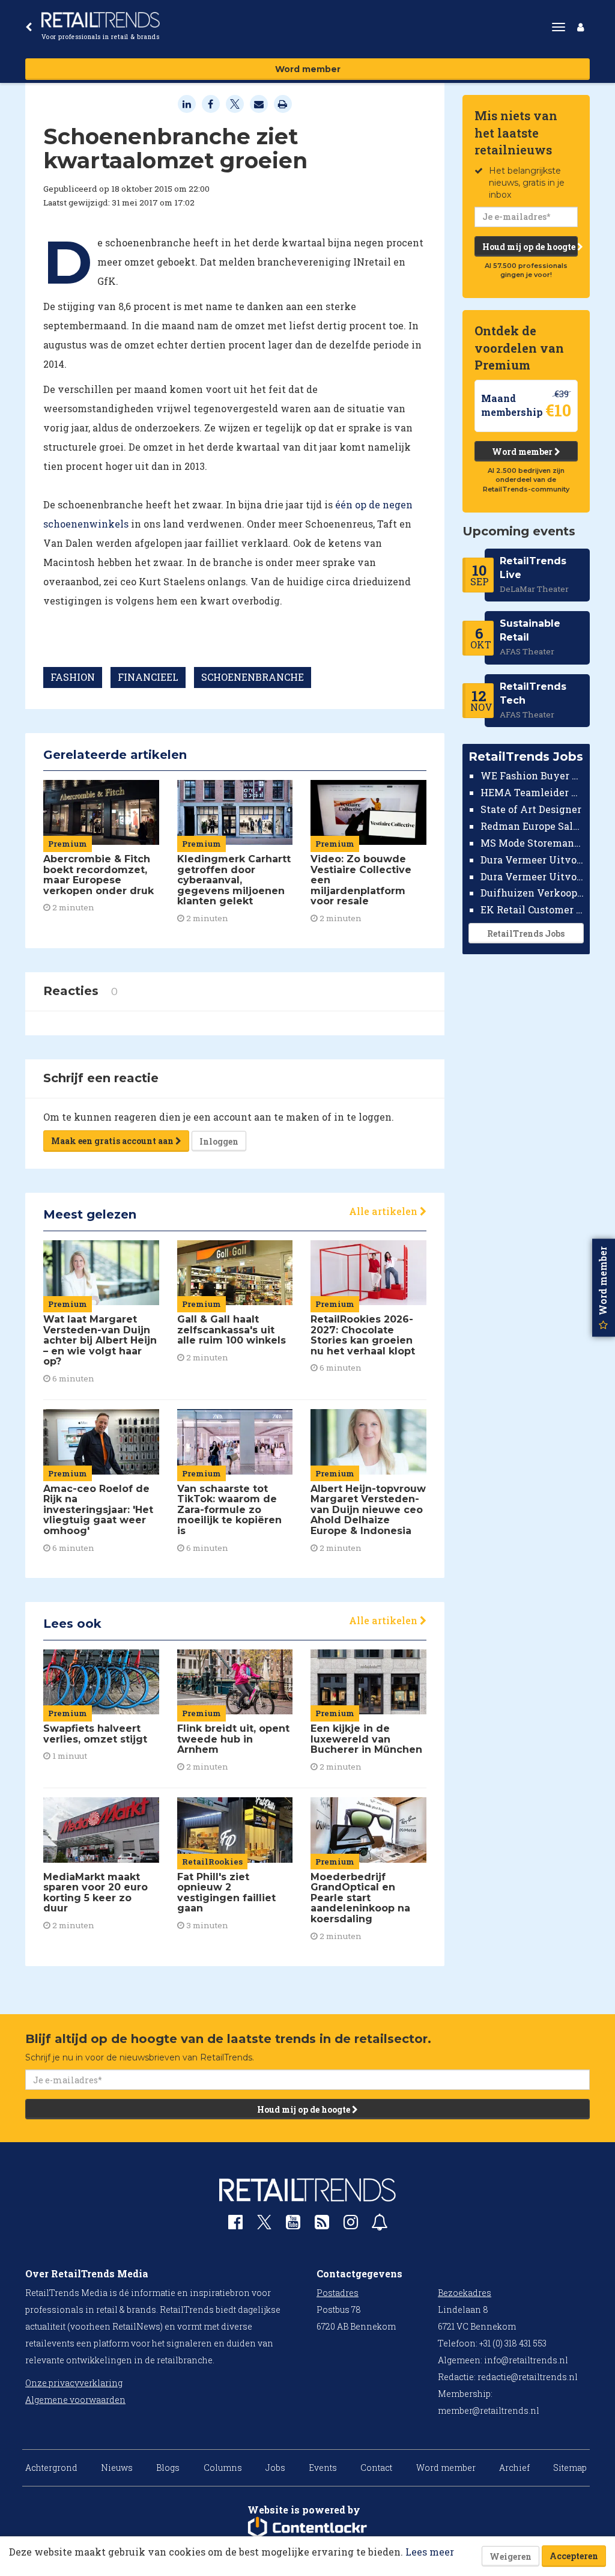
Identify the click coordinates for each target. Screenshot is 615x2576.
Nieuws (117, 2468)
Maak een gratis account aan (113, 1141)
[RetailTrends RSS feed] (322, 2225)
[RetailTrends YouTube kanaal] (293, 2225)
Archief (514, 2468)
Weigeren (510, 2556)
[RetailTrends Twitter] (264, 2226)
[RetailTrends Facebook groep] (235, 2225)
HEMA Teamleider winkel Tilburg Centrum (532, 792)
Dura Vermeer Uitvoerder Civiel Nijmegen (532, 876)
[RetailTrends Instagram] (351, 2225)
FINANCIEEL (148, 677)
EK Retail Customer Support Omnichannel (532, 909)
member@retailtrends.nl (489, 2410)
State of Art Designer (531, 809)
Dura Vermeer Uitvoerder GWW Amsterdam (532, 860)
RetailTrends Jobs (526, 933)
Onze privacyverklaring (74, 2383)
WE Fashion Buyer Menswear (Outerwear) (532, 775)
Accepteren (574, 2556)
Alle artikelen (384, 1211)
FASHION (73, 677)
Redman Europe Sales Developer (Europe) (532, 826)
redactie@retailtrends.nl (528, 2377)
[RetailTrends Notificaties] (380, 2225)
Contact (376, 2468)
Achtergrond (51, 2468)
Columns (223, 2468)
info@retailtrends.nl (526, 2360)
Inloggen (219, 1141)
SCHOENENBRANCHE (253, 677)
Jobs (275, 2468)
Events (323, 2468)
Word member (308, 69)
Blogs (168, 2468)
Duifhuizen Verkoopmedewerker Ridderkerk (532, 893)
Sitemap (570, 2468)
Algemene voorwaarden (75, 2400)
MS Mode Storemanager (532, 843)
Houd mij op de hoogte (530, 247)
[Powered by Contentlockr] (307, 2528)
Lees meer (430, 2552)
